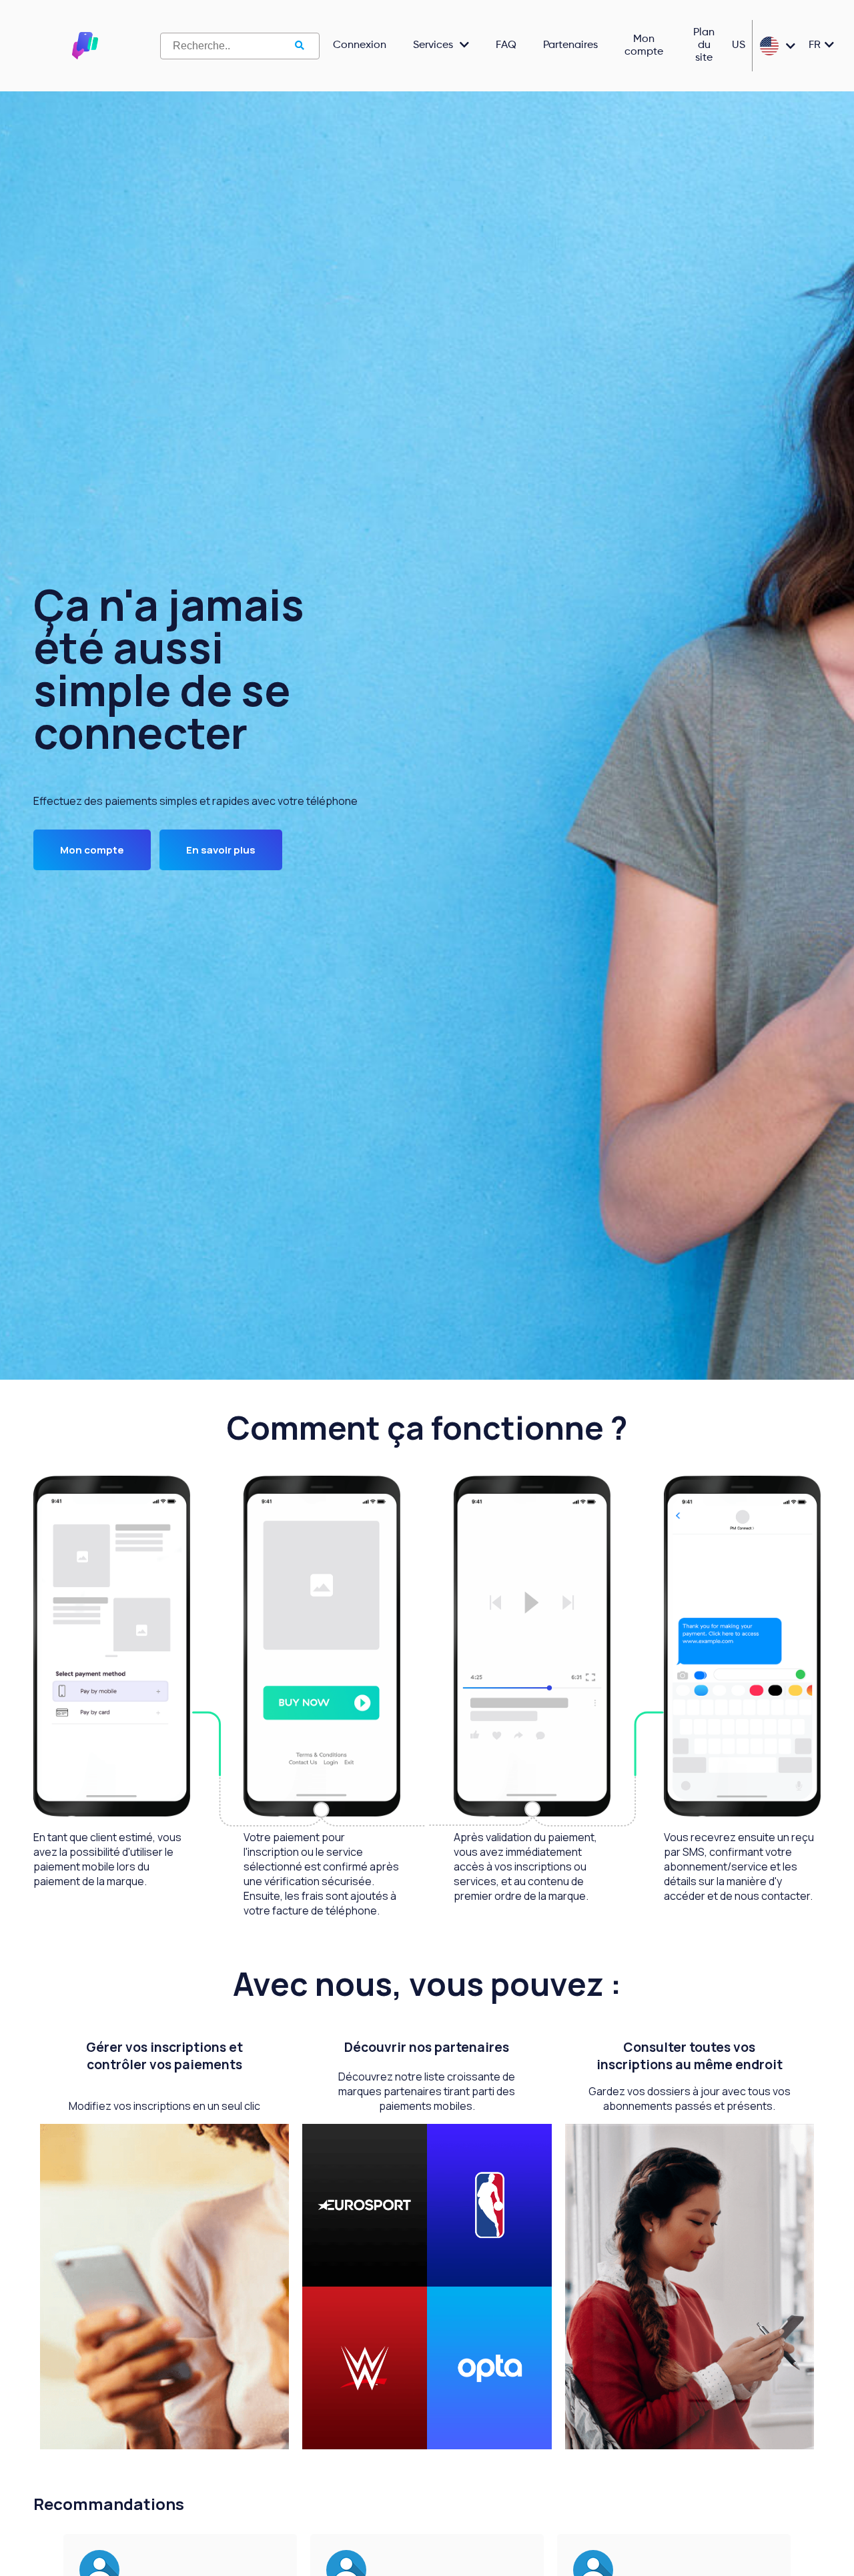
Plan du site (704, 45)
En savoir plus (221, 850)
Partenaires (570, 45)
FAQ (506, 45)
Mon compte (644, 46)
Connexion (360, 45)
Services (433, 45)
